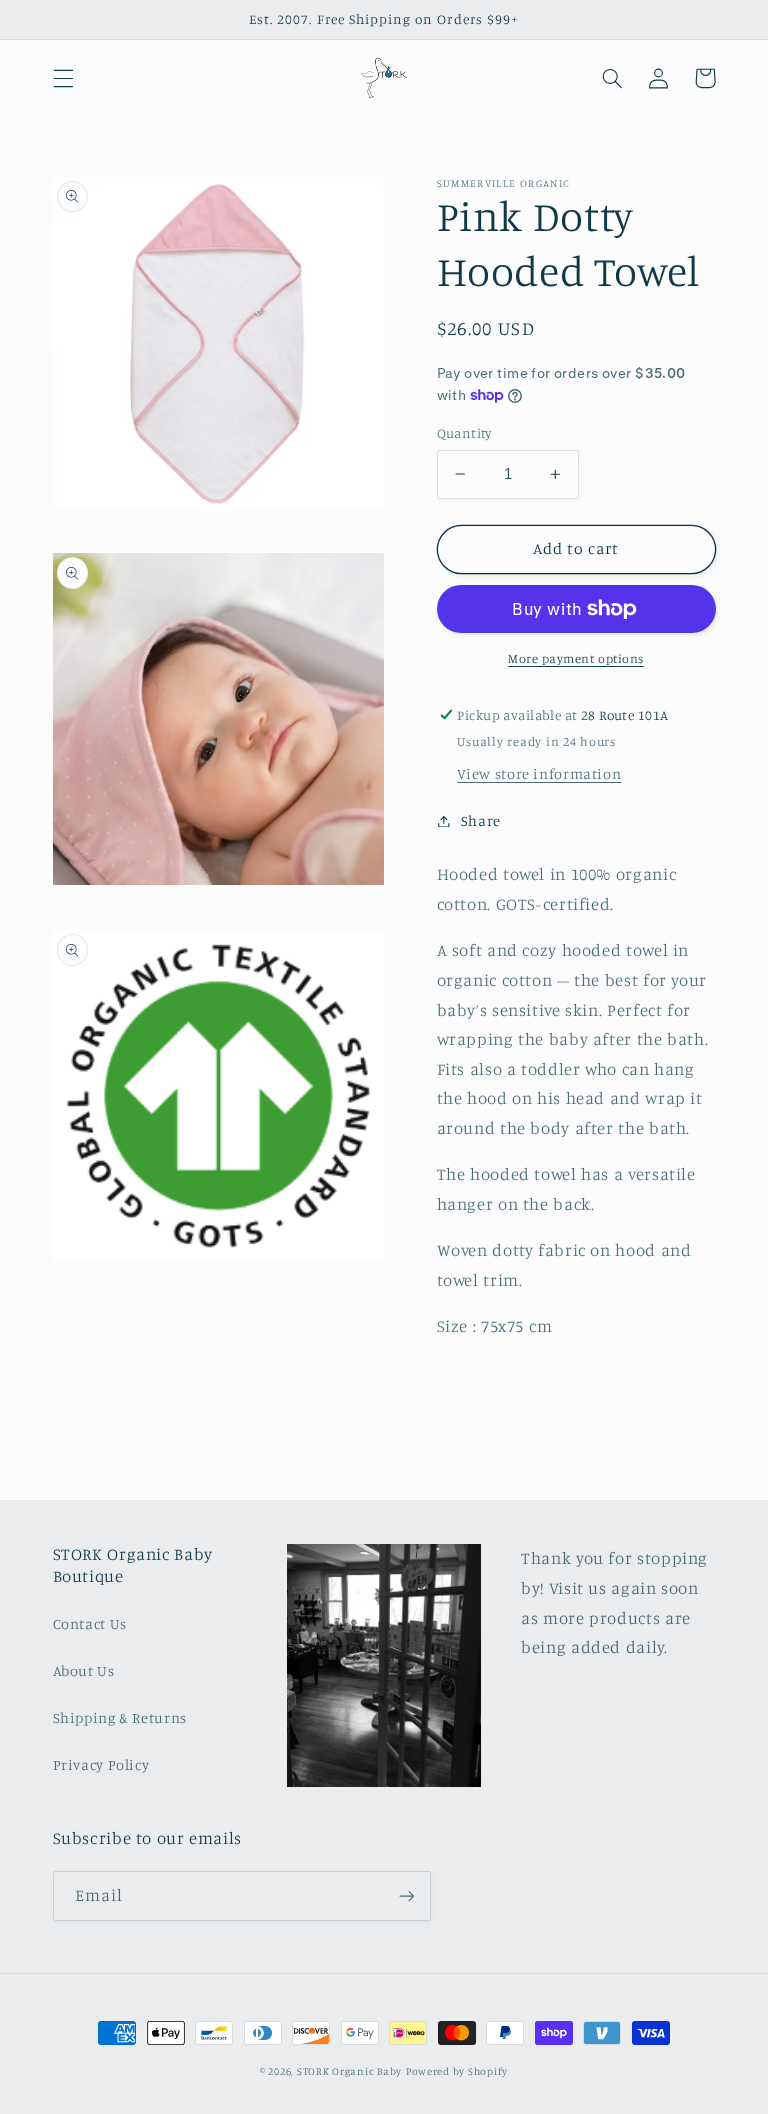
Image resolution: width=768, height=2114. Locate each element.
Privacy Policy (101, 1764)
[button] (63, 78)
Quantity (464, 433)
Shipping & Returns (120, 1717)
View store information (539, 773)
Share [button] (481, 820)
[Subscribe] (406, 1895)
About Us (84, 1670)
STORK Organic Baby (349, 2071)
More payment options (576, 658)
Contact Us (90, 1623)
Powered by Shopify (457, 2071)
